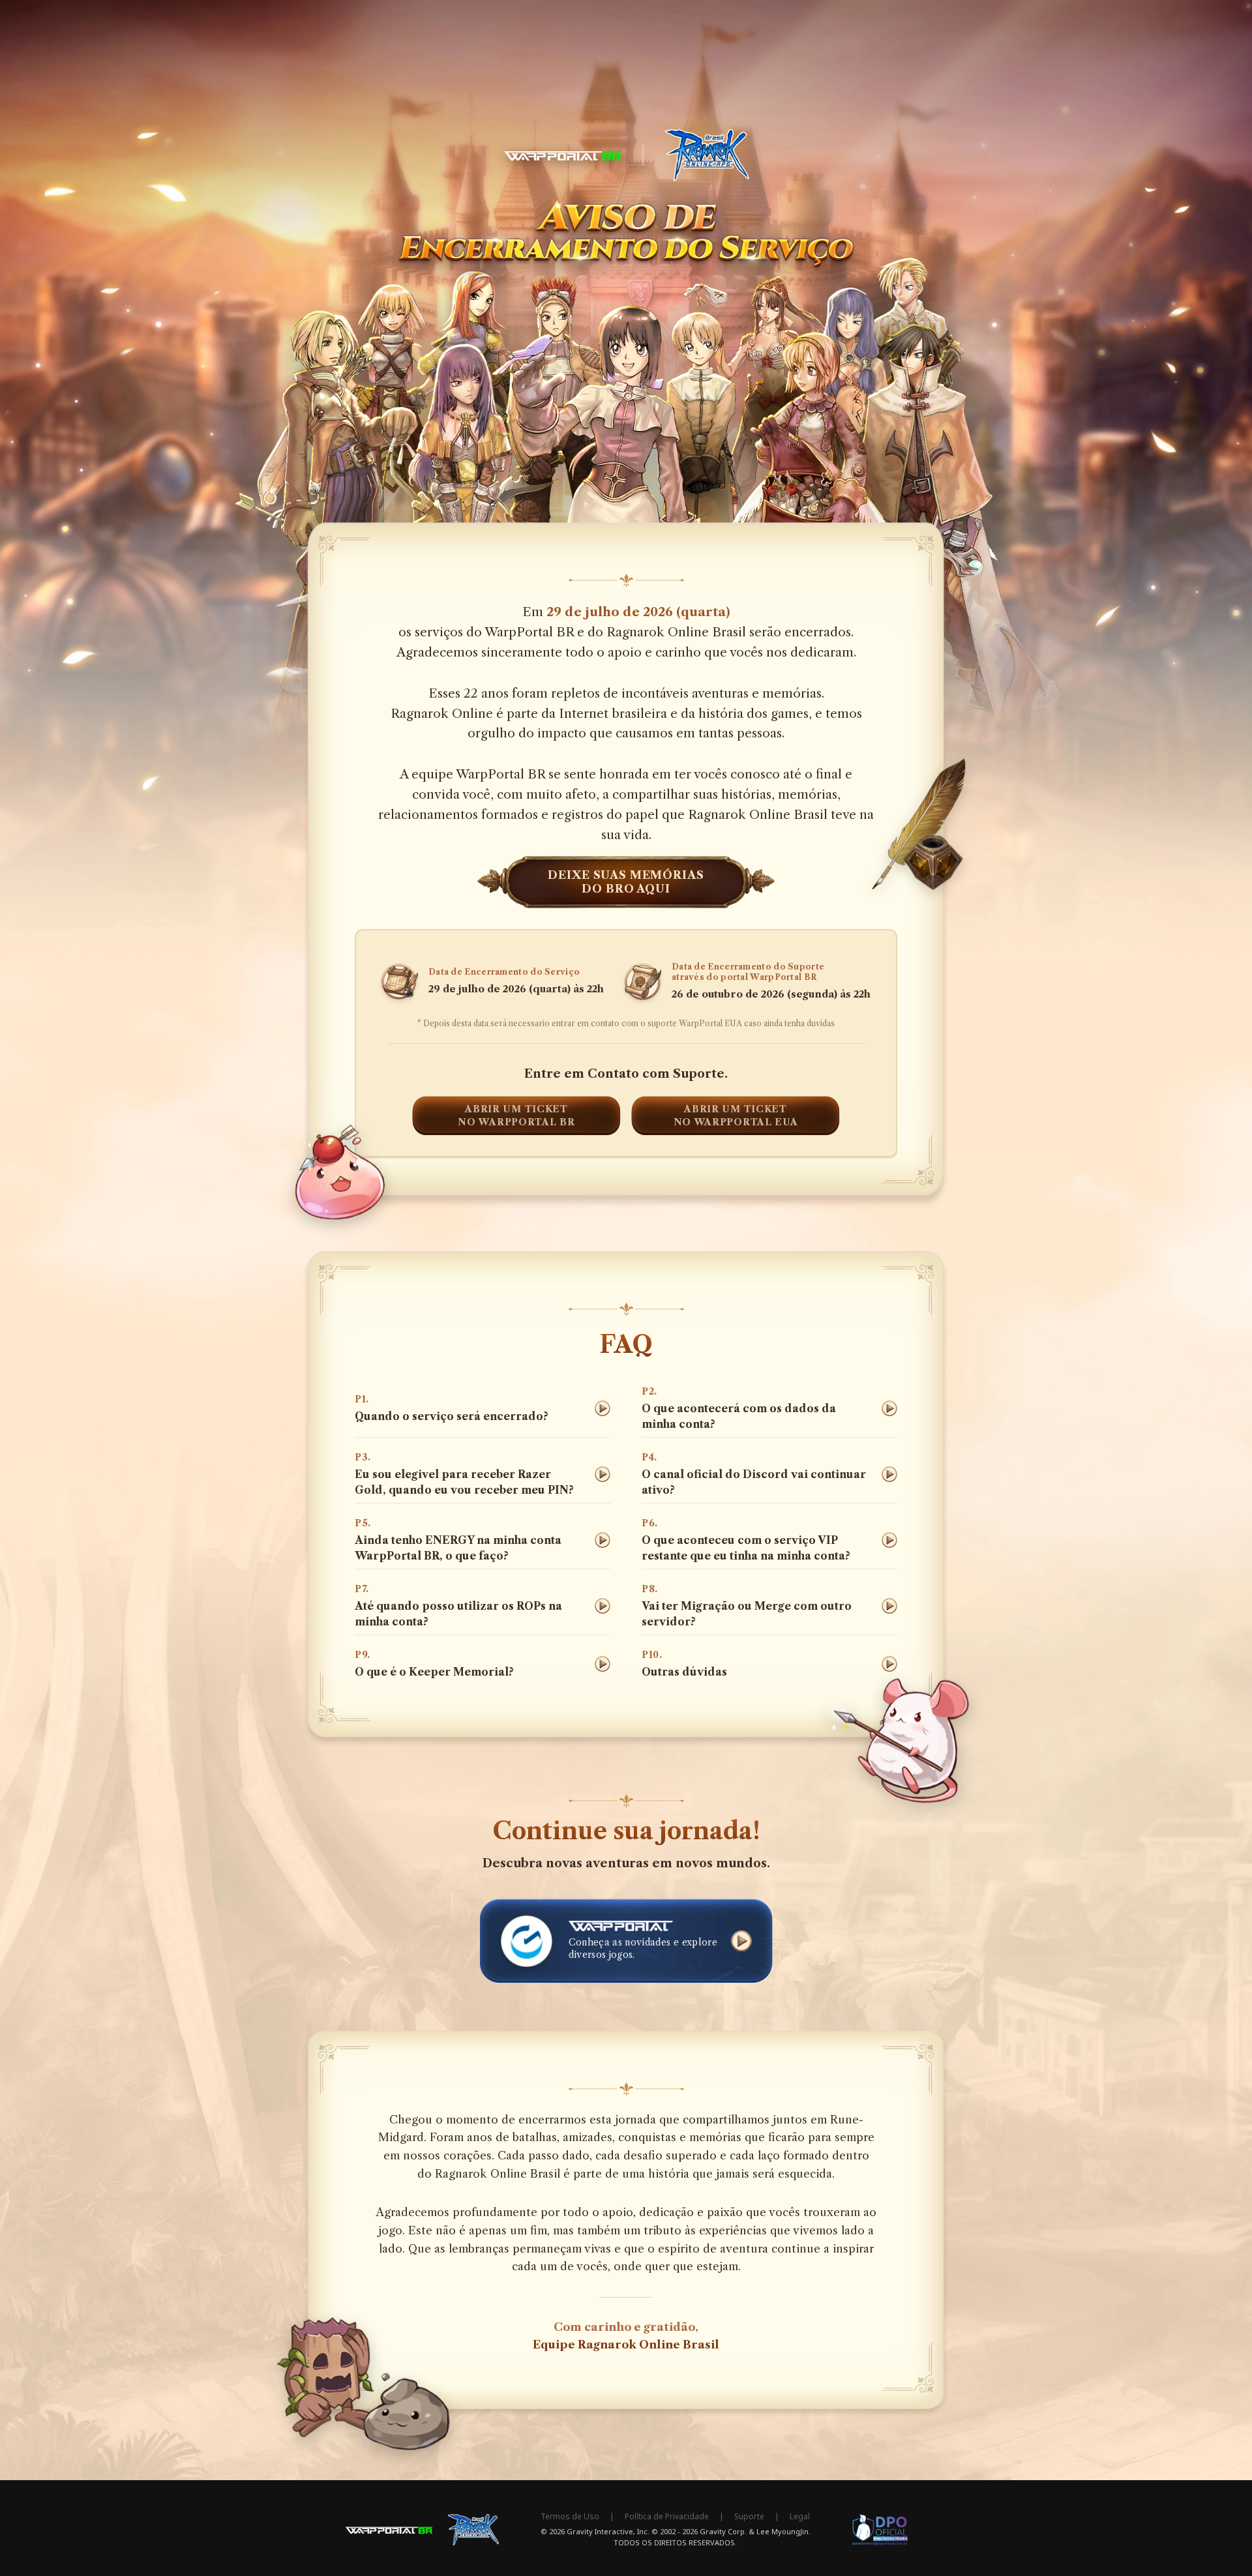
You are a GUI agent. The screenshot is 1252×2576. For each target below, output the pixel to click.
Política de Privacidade (667, 2517)
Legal (800, 2517)
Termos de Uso (570, 2517)
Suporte (749, 2517)
